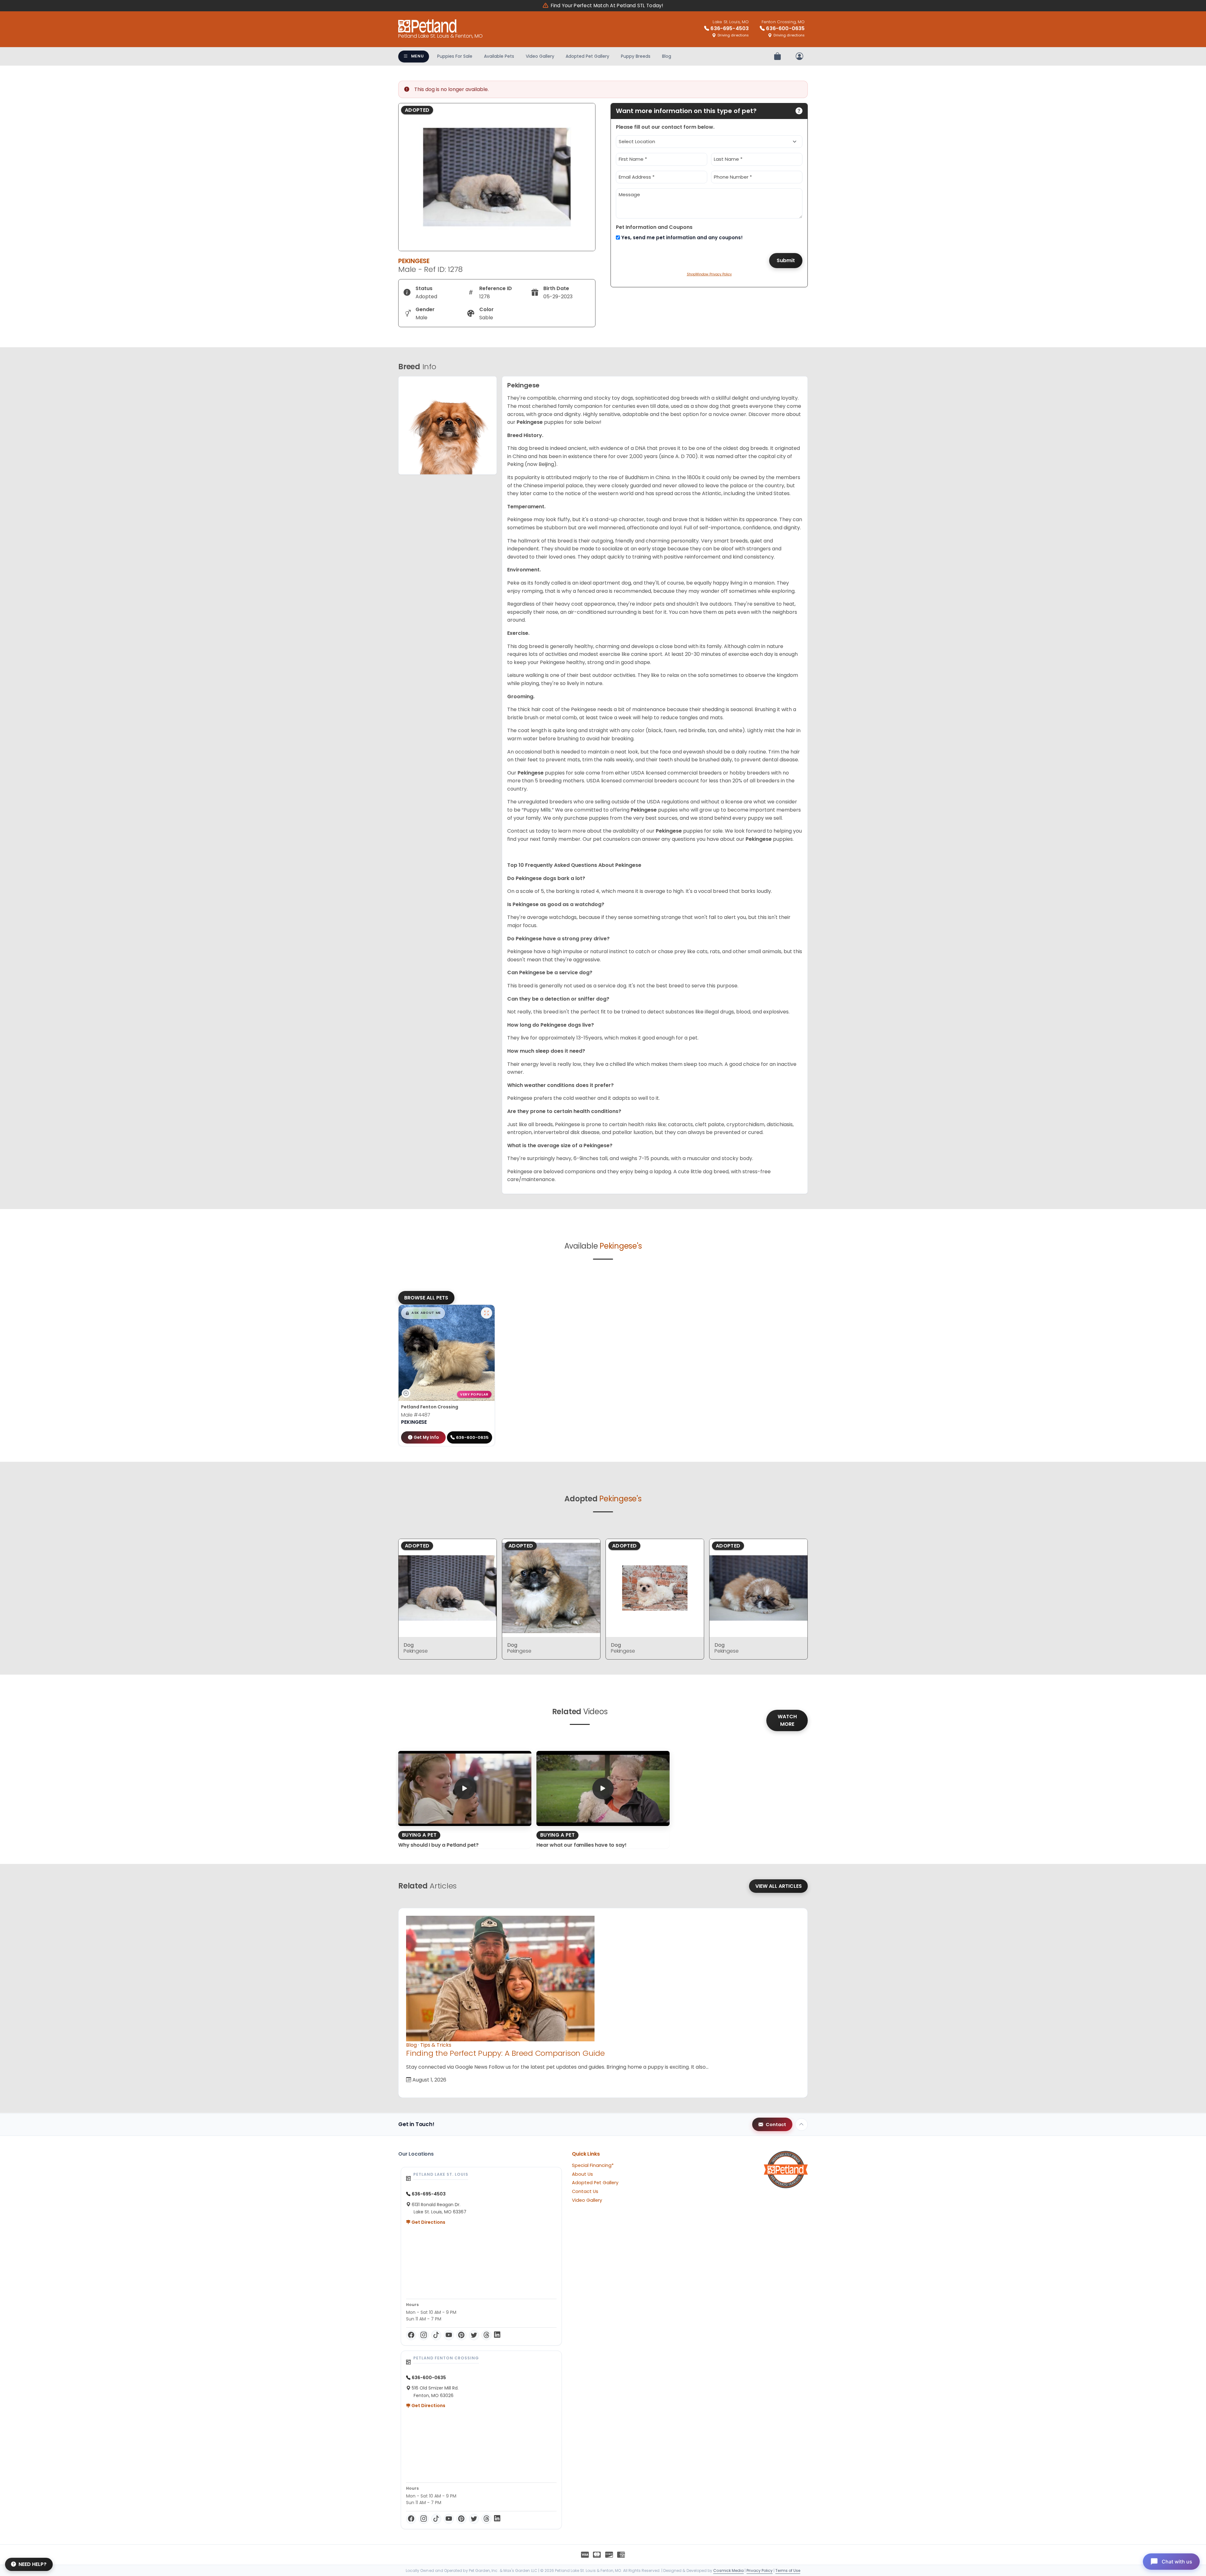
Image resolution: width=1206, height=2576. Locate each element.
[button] (423, 1313)
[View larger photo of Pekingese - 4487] (486, 1313)
